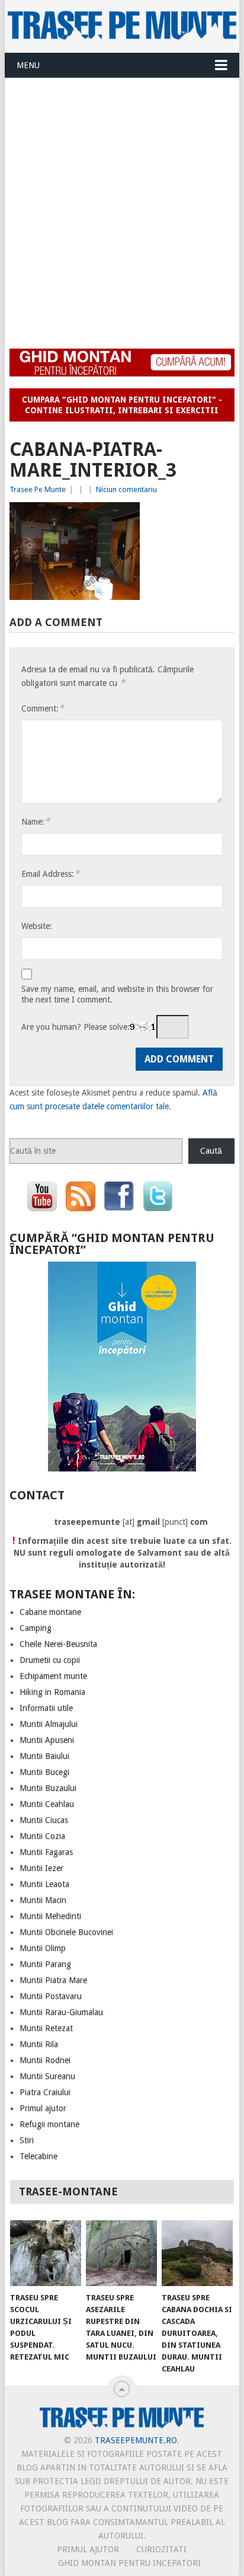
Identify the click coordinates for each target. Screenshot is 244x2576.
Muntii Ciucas (44, 1820)
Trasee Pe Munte (38, 489)
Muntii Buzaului (48, 1788)
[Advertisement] (122, 206)
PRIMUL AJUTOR (88, 2549)
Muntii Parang (45, 1964)
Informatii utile (46, 1708)
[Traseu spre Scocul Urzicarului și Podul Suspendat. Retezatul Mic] (46, 2253)
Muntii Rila (39, 2044)
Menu (28, 65)
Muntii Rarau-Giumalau (61, 2012)
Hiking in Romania (52, 1692)
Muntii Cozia (42, 1836)
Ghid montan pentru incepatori (129, 2563)
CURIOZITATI (161, 2549)
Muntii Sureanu (47, 2076)
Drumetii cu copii (50, 1660)
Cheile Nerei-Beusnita (58, 1644)
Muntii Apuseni (47, 1740)
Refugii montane (49, 2124)
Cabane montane (50, 1612)
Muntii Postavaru (51, 1996)
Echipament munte (53, 1676)
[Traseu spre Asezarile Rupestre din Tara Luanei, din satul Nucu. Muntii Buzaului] (121, 2253)
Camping (36, 1628)
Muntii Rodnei (45, 2060)
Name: (36, 821)
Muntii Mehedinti (50, 1916)
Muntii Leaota (44, 1884)
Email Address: (50, 874)
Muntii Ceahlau (47, 1804)
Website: (37, 926)
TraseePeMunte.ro (136, 2440)
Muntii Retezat (46, 2028)
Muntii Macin (43, 1900)
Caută (211, 1151)
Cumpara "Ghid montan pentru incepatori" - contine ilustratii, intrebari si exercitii (122, 405)
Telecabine (38, 2156)
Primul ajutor (43, 2108)
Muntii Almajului (49, 1724)
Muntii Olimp (43, 1948)
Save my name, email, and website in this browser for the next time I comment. (117, 994)
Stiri (27, 2140)
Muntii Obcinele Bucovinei (66, 1932)
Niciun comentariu (126, 489)
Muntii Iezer (41, 1868)
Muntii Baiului (44, 1756)
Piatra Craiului (45, 2092)
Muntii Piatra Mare (53, 1980)
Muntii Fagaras (46, 1852)
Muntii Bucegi (44, 1772)
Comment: (43, 708)
